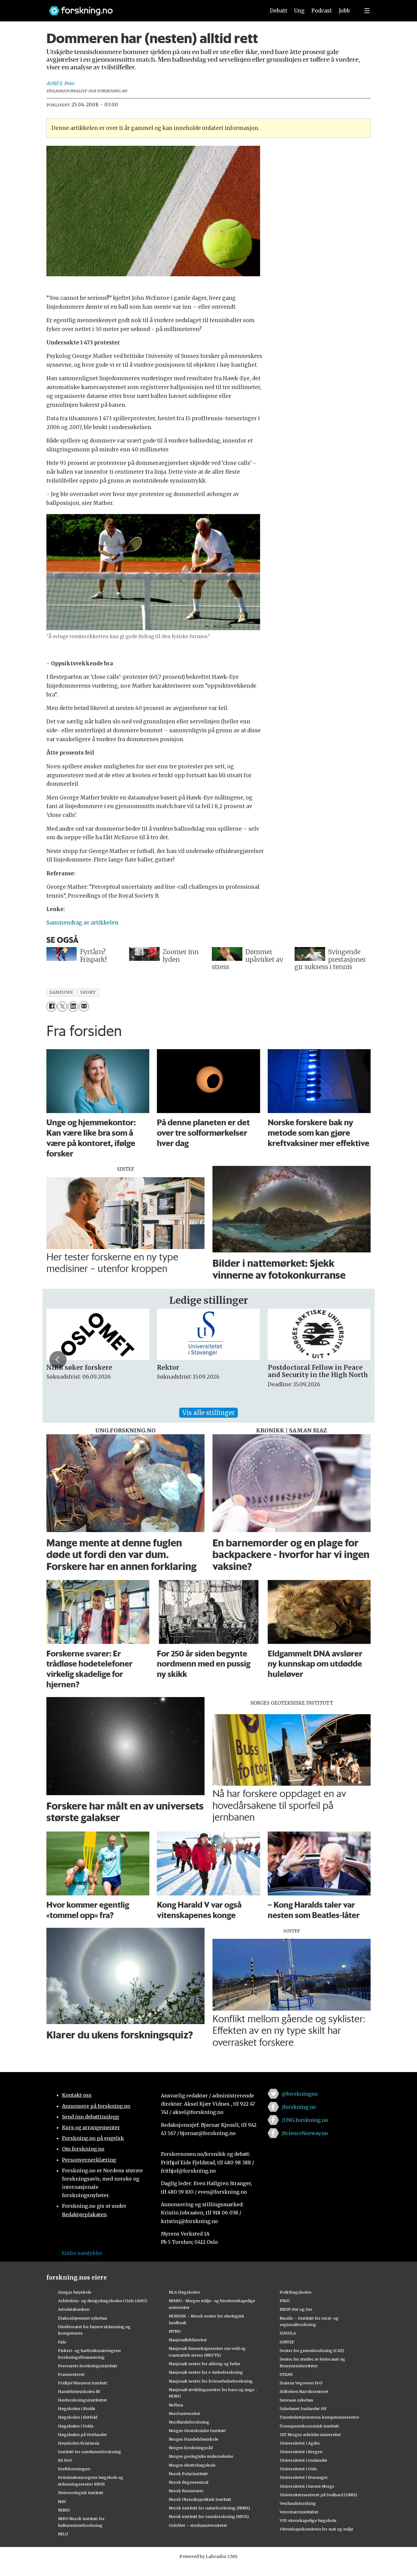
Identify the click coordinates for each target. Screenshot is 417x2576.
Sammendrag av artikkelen (82, 923)
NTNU (175, 2331)
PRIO (285, 2301)
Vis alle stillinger (209, 1413)
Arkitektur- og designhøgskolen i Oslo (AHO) (103, 2301)
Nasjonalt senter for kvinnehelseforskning (211, 2381)
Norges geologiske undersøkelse (201, 2456)
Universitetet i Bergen (301, 2452)
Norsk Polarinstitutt (188, 2474)
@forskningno (300, 2094)
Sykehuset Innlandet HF (303, 2409)
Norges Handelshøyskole (194, 2439)
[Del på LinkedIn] (73, 1007)
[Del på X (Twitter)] (62, 1007)
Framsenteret (71, 2374)
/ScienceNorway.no (305, 2133)
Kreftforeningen (74, 2469)
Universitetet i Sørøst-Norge (307, 2486)
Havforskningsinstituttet (83, 2400)
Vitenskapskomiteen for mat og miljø (316, 2529)
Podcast (322, 11)
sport (88, 992)
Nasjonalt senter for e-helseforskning (206, 2372)
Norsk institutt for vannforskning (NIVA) (209, 2516)
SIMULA (288, 2333)
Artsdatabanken (74, 2309)
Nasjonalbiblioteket (188, 2340)
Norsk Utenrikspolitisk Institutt (200, 2499)
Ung (299, 11)
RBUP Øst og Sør (296, 2309)
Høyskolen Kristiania (79, 2443)
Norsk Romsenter (186, 2491)
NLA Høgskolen (184, 2292)
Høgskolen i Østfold (78, 2417)
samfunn (61, 992)
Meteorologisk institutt (81, 2493)
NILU (63, 2534)
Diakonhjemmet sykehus (83, 2318)
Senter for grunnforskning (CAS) (312, 2350)
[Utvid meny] (367, 11)
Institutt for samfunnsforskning (90, 2452)
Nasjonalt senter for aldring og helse (205, 2364)
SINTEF (287, 2342)
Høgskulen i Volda (76, 2426)
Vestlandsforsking (298, 2503)
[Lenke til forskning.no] (151, 8)
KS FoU (65, 2460)
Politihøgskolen (296, 2292)
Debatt (279, 11)
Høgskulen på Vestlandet (82, 2435)
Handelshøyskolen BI (79, 2391)
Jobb (344, 11)
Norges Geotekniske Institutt (197, 2431)
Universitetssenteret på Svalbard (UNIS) (318, 2495)
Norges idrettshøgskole (192, 2465)
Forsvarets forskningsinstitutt (88, 2366)
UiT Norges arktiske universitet (310, 2435)
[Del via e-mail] (84, 1007)
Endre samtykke (82, 2253)
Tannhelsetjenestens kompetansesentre (319, 2417)
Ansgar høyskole (75, 2292)
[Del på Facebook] (51, 1007)
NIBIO (64, 2510)
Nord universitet (185, 2413)
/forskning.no (299, 2107)
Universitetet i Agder (300, 2443)
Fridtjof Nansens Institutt (83, 2383)
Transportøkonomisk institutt (309, 2426)
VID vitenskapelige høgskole (308, 2520)
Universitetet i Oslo (298, 2469)
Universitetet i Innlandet (303, 2460)
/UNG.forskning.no (305, 2120)
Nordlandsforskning (189, 2422)
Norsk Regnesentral (189, 2482)
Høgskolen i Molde (77, 2409)
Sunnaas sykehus (296, 2400)
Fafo (62, 2342)
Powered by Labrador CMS (209, 2556)
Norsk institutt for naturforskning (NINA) (209, 2508)
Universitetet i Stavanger (304, 2477)
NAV (62, 2501)
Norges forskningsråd (191, 2448)
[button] (58, 1360)
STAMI (286, 2374)
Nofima (176, 2405)
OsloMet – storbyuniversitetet (198, 2525)
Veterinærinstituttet (299, 2512)
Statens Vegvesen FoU (301, 2383)
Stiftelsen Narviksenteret (304, 2391)
